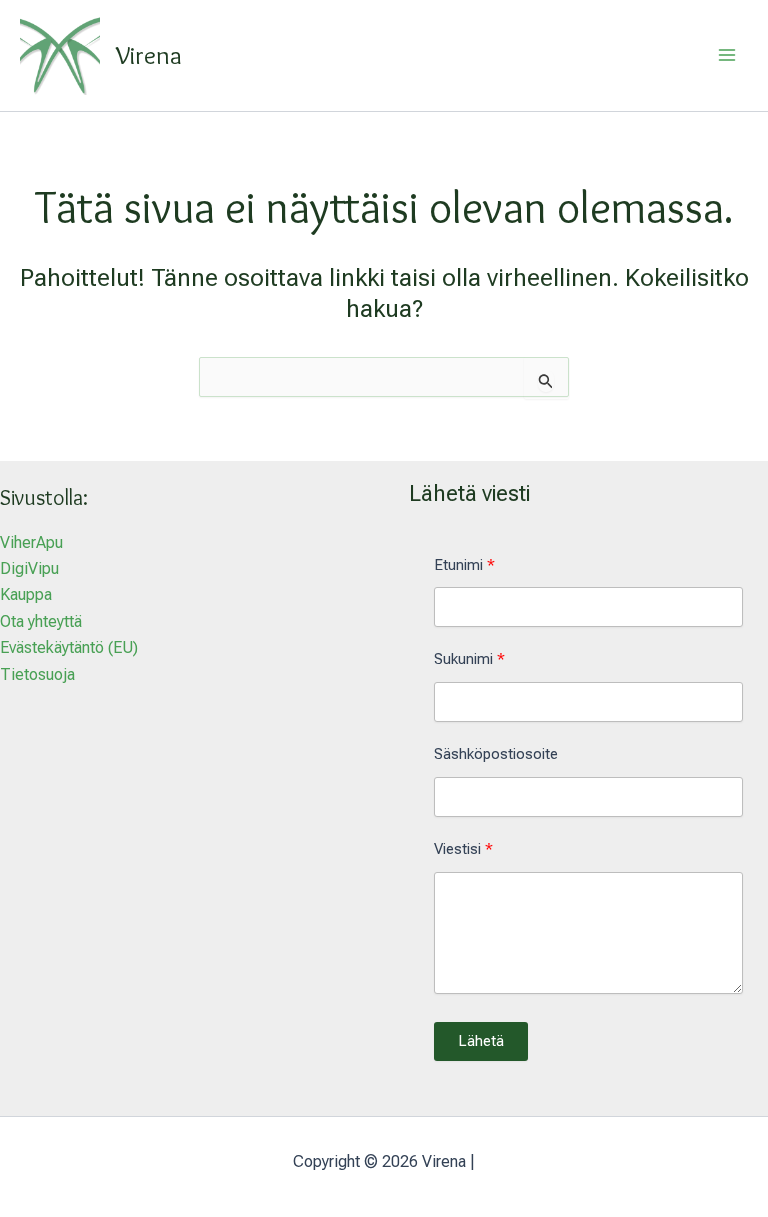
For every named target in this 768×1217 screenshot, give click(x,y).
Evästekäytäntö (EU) (69, 647)
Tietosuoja (37, 674)
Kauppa (26, 594)
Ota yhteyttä (41, 621)
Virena (149, 55)
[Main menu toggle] (727, 55)
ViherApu (31, 542)
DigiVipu (29, 568)
